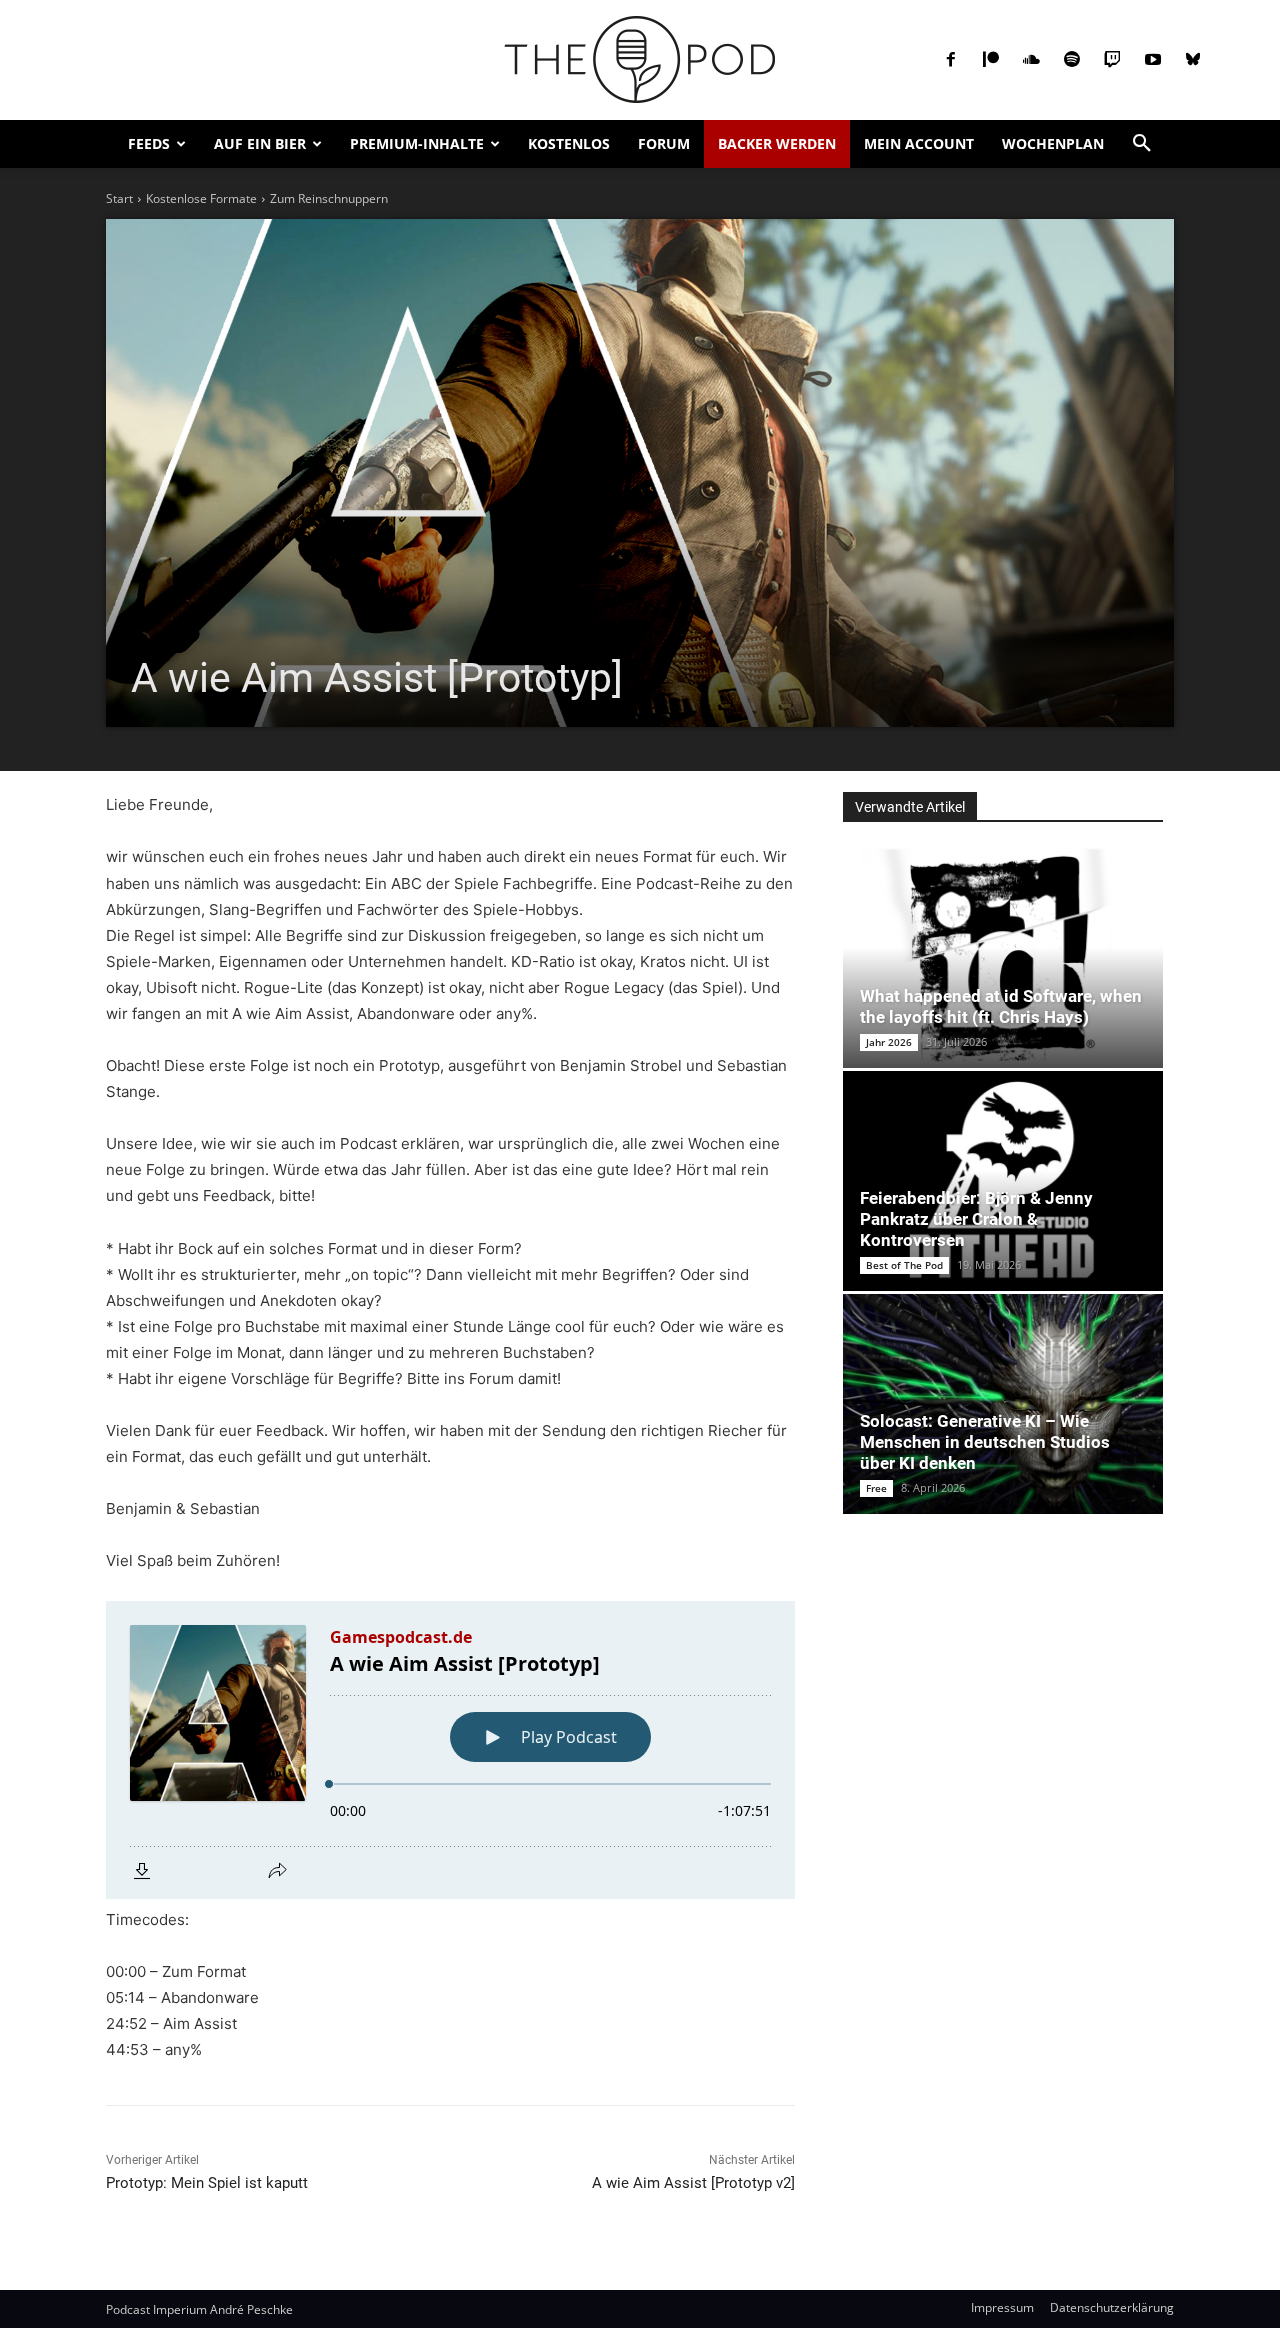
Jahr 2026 (889, 1042)
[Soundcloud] (1031, 60)
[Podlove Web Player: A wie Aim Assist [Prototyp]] (450, 1750)
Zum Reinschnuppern (329, 198)
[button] (1142, 144)
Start (119, 198)
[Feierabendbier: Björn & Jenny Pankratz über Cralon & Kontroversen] (1003, 1181)
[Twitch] (1112, 60)
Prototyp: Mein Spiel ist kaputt (207, 2183)
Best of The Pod (904, 1265)
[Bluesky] (1193, 60)
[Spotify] (1072, 60)
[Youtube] (1153, 60)
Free (876, 1488)
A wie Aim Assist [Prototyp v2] (693, 2183)
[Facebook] (951, 60)
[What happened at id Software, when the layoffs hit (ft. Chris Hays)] (1003, 958)
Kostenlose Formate (201, 198)
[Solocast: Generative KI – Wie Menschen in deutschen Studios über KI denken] (1003, 1404)
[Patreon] (991, 60)
